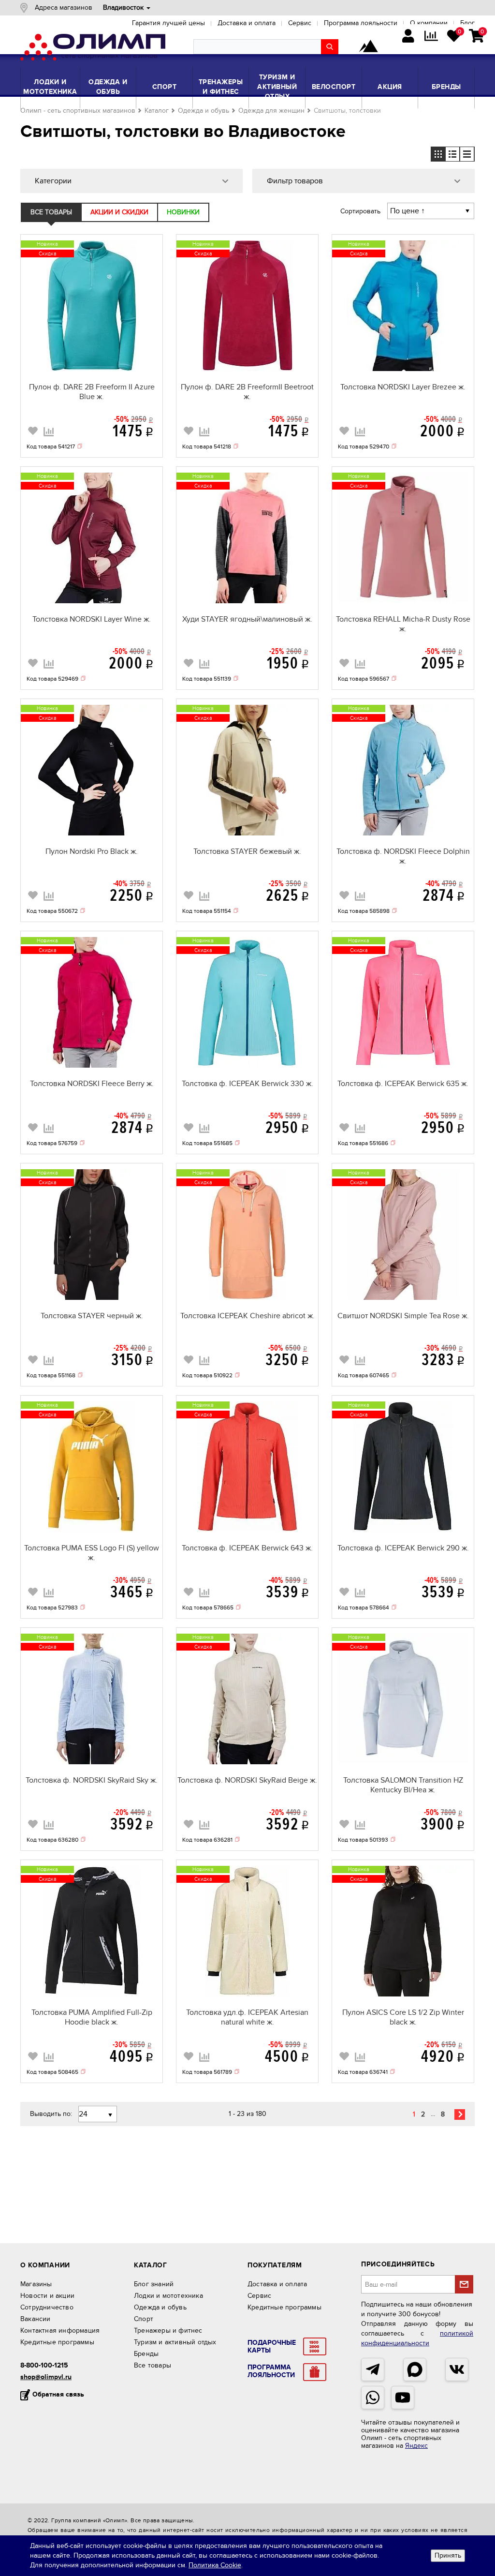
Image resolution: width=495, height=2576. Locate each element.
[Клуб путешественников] (368, 47)
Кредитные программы (57, 2342)
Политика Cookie (215, 2565)
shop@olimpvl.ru (46, 2377)
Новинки (183, 212)
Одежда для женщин (271, 111)
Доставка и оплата (277, 2284)
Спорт (165, 87)
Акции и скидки (119, 212)
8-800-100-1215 (44, 2365)
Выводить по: (51, 2114)
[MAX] (415, 2369)
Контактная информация (60, 2330)
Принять (448, 2555)
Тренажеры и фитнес (221, 87)
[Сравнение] (431, 37)
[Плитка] (438, 154)
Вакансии (36, 2319)
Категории (53, 181)
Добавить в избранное (33, 430)
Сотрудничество (47, 2307)
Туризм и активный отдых (277, 87)
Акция (390, 87)
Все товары (51, 212)
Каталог (157, 111)
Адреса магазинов (64, 7)
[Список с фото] (452, 154)
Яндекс (416, 2446)
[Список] (467, 154)
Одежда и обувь (108, 87)
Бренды (446, 87)
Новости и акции (47, 2296)
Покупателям (275, 2265)
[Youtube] (403, 2397)
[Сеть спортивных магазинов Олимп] (93, 49)
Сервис (259, 2296)
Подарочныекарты (272, 2347)
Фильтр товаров (295, 181)
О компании (45, 2265)
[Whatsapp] (373, 2397)
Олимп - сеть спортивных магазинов (78, 111)
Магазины (36, 2284)
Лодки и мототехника (50, 87)
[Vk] (457, 2369)
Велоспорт (334, 87)
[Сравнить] (49, 431)
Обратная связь (58, 2394)
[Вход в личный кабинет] (408, 37)
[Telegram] (373, 2369)
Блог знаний (154, 2284)
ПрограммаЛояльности (271, 2371)
